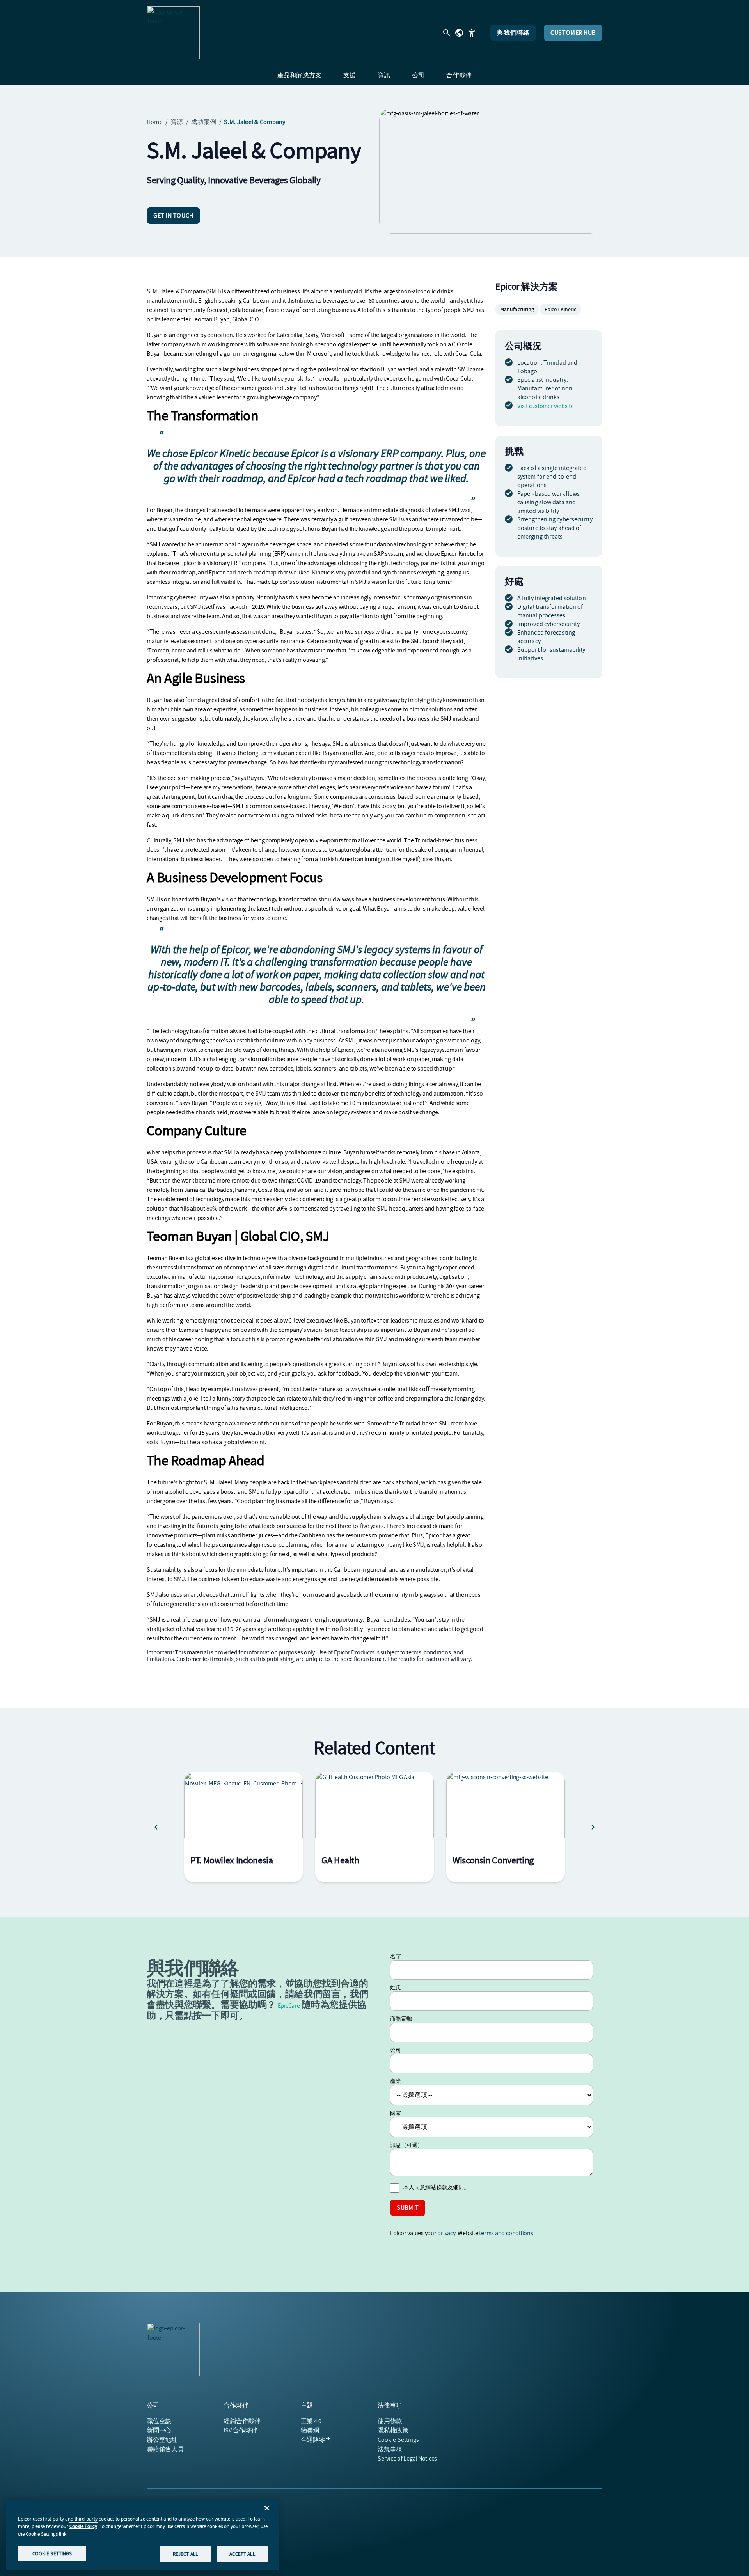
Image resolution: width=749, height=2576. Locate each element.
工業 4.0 (311, 2421)
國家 (396, 2113)
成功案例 (203, 122)
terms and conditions (506, 2233)
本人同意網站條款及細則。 (436, 2187)
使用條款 (390, 2421)
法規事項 (390, 2449)
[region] (143, 2535)
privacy (446, 2233)
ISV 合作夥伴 (240, 2431)
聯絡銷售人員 (165, 2449)
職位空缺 (159, 2421)
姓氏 (396, 1987)
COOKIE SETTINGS (52, 2553)
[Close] (267, 2508)
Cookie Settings (398, 2440)
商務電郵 (401, 2019)
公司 (396, 2050)
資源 (177, 122)
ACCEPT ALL (242, 2554)
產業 (396, 2081)
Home (155, 122)
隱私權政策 (393, 2431)
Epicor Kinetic (560, 309)
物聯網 (310, 2431)
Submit (408, 2208)
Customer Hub (573, 33)
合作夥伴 (242, 2421)
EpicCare (289, 2006)
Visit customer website (546, 406)
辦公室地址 (162, 2440)
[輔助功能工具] (472, 33)
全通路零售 (316, 2440)
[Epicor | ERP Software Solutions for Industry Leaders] (173, 33)
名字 (396, 1956)
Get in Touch (173, 216)
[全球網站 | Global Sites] (459, 33)
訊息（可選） (407, 2145)
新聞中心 (159, 2431)
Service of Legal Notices (407, 2459)
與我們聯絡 (513, 33)
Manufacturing (517, 309)
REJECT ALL (185, 2554)
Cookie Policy (83, 2526)
